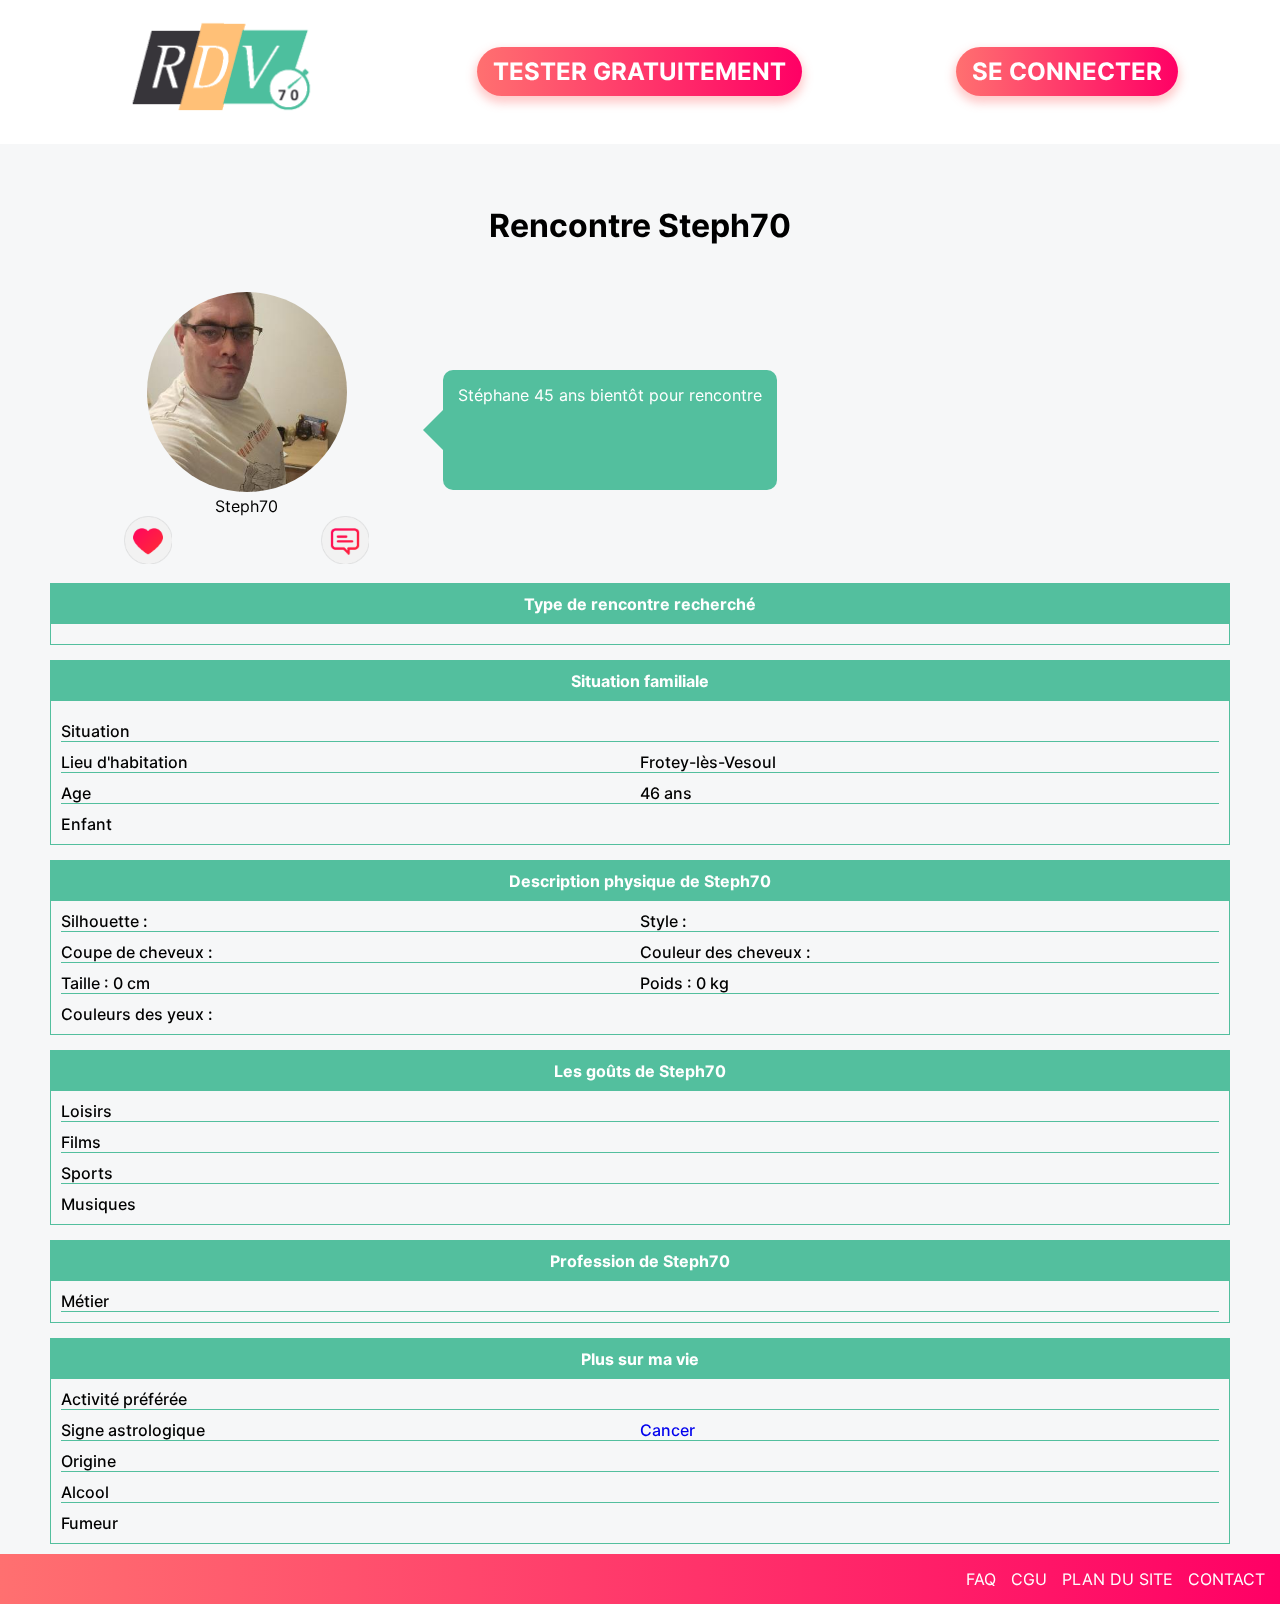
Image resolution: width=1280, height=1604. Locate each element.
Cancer (667, 1430)
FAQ (981, 1579)
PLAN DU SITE (1117, 1579)
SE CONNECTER (1067, 71)
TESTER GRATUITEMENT (639, 71)
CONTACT (1226, 1579)
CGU (1029, 1579)
